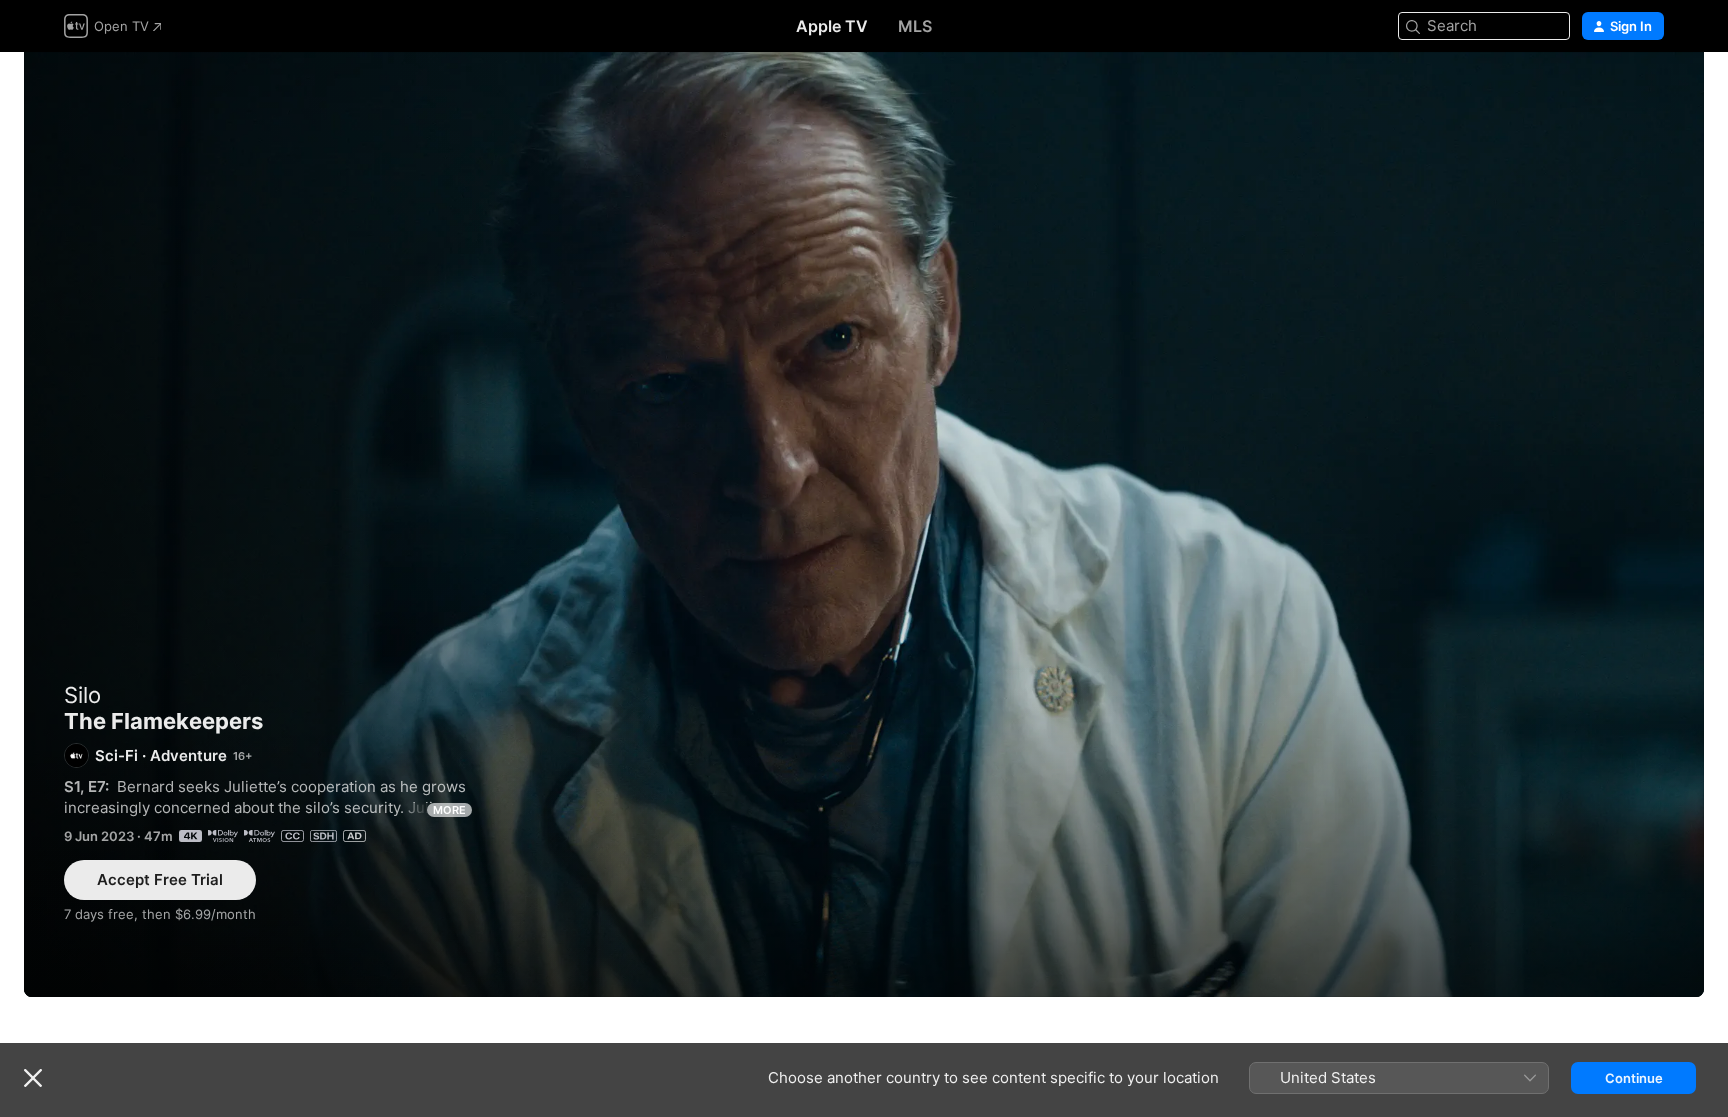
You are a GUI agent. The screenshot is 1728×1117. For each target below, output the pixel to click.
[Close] (33, 1078)
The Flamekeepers (864, 524)
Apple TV (832, 26)
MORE (449, 810)
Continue (1634, 1078)
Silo (82, 695)
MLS (915, 26)
